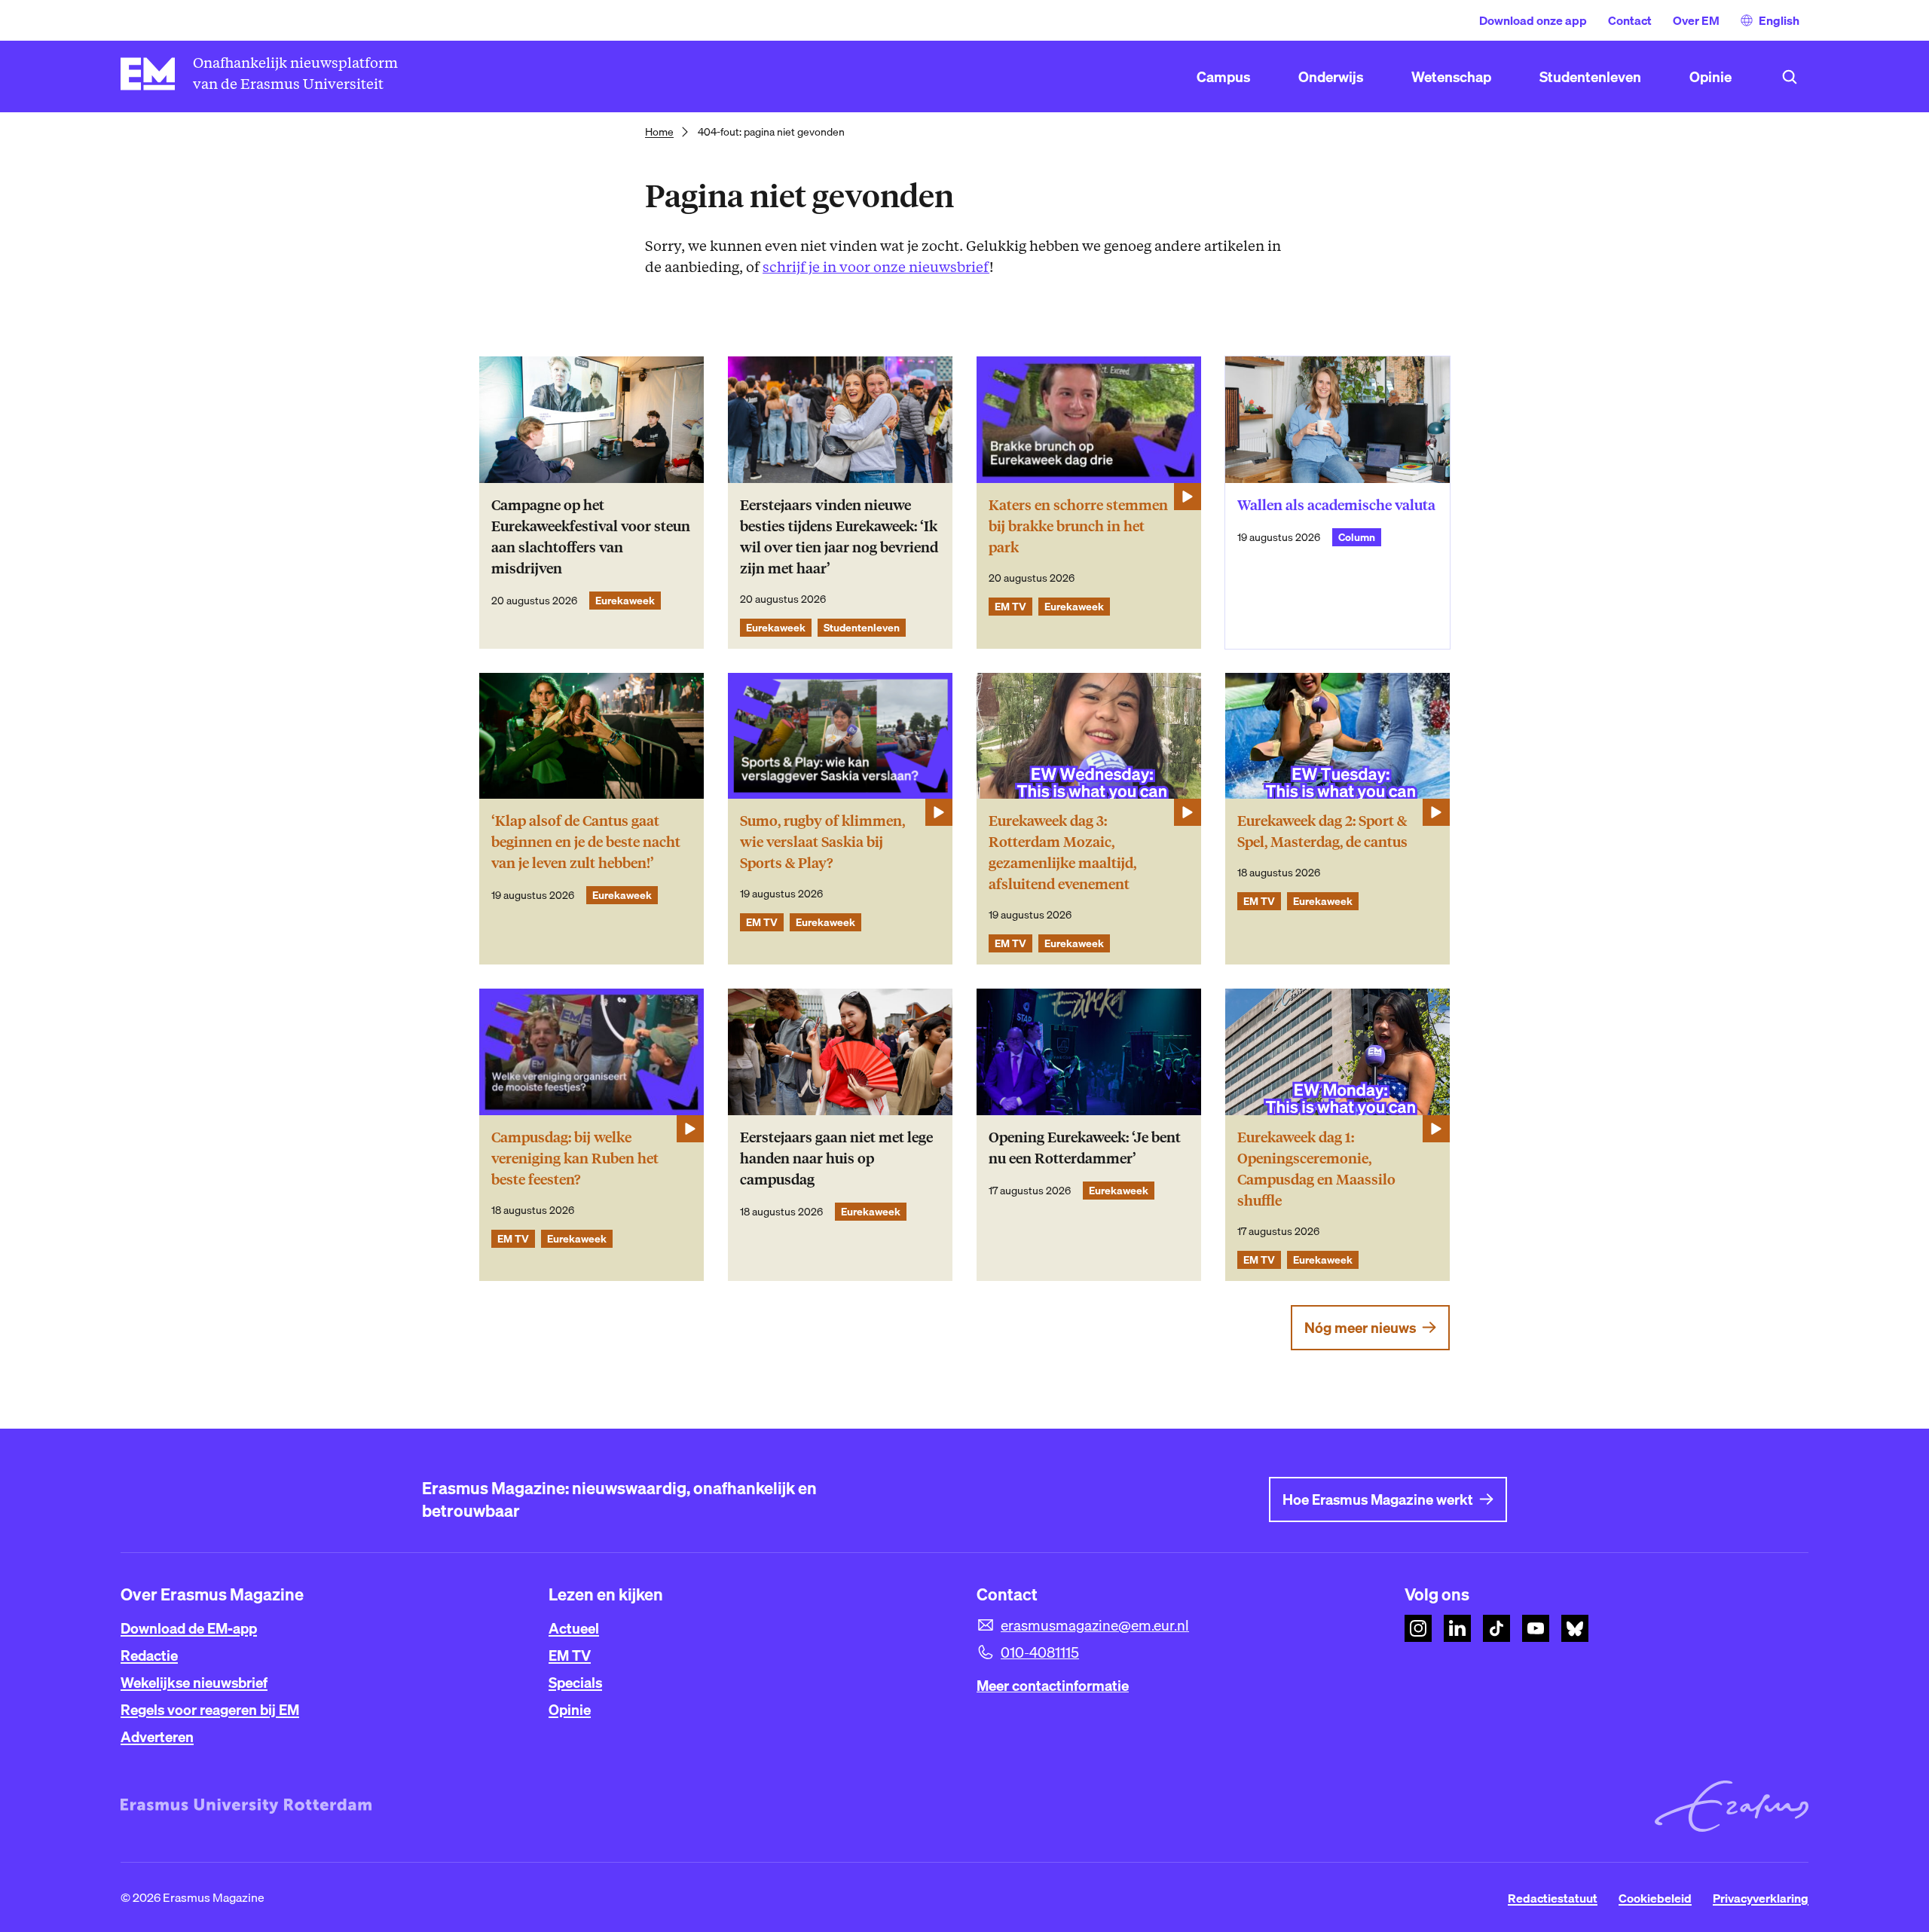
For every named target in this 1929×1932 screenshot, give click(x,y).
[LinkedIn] (1457, 1628)
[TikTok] (1496, 1628)
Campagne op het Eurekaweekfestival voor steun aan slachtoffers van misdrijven (591, 537)
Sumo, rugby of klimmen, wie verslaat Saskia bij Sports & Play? (822, 842)
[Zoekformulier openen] (1790, 77)
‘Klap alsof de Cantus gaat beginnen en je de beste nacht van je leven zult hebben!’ (586, 842)
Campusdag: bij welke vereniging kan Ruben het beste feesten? (575, 1159)
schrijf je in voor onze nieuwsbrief (876, 267)
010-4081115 (1040, 1652)
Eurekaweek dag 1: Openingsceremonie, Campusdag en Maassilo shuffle (1316, 1169)
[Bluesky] (1575, 1628)
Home (659, 132)
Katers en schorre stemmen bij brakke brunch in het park (1078, 526)
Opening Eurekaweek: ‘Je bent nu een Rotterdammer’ (1085, 1148)
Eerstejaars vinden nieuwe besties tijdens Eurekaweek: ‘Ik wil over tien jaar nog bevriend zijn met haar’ (839, 537)
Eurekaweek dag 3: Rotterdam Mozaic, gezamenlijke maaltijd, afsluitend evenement (1062, 853)
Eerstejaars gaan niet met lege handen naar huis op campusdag (836, 1159)
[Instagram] (1418, 1628)
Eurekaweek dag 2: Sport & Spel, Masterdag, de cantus (1322, 831)
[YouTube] (1536, 1628)
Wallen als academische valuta (1336, 505)
